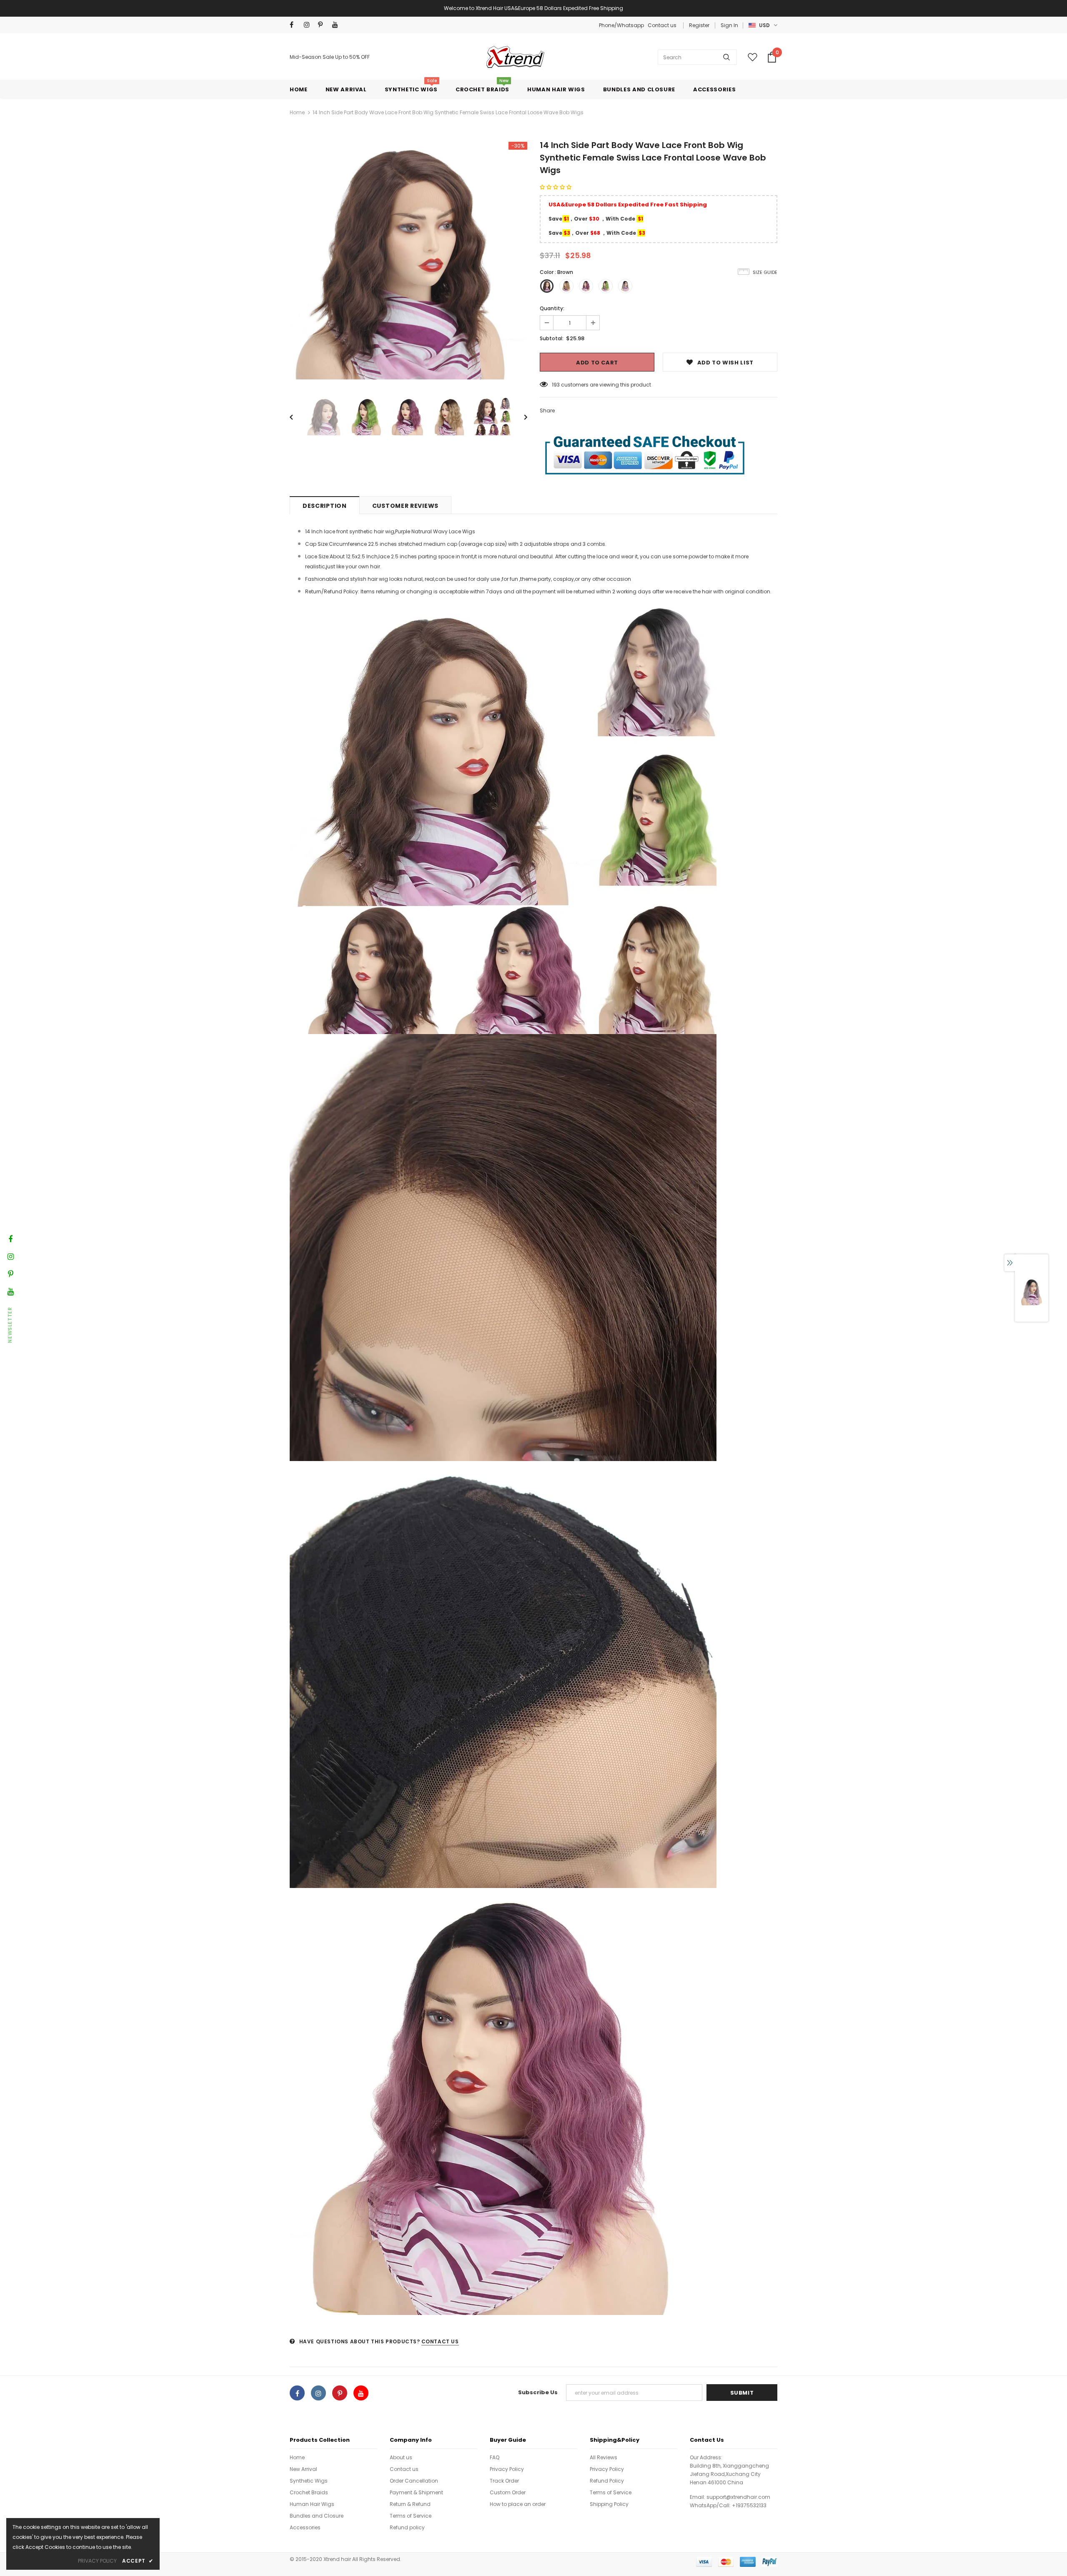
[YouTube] (337, 25)
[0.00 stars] (556, 187)
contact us (440, 2341)
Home (297, 112)
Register (699, 25)
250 (557, 385)
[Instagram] (309, 25)
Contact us (662, 25)
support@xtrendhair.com (738, 2497)
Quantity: (552, 308)
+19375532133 (749, 2505)
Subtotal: (552, 338)
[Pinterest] (323, 25)
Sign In (729, 25)
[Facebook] (295, 25)
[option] (408, 261)
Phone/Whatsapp (622, 25)
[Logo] (514, 57)
